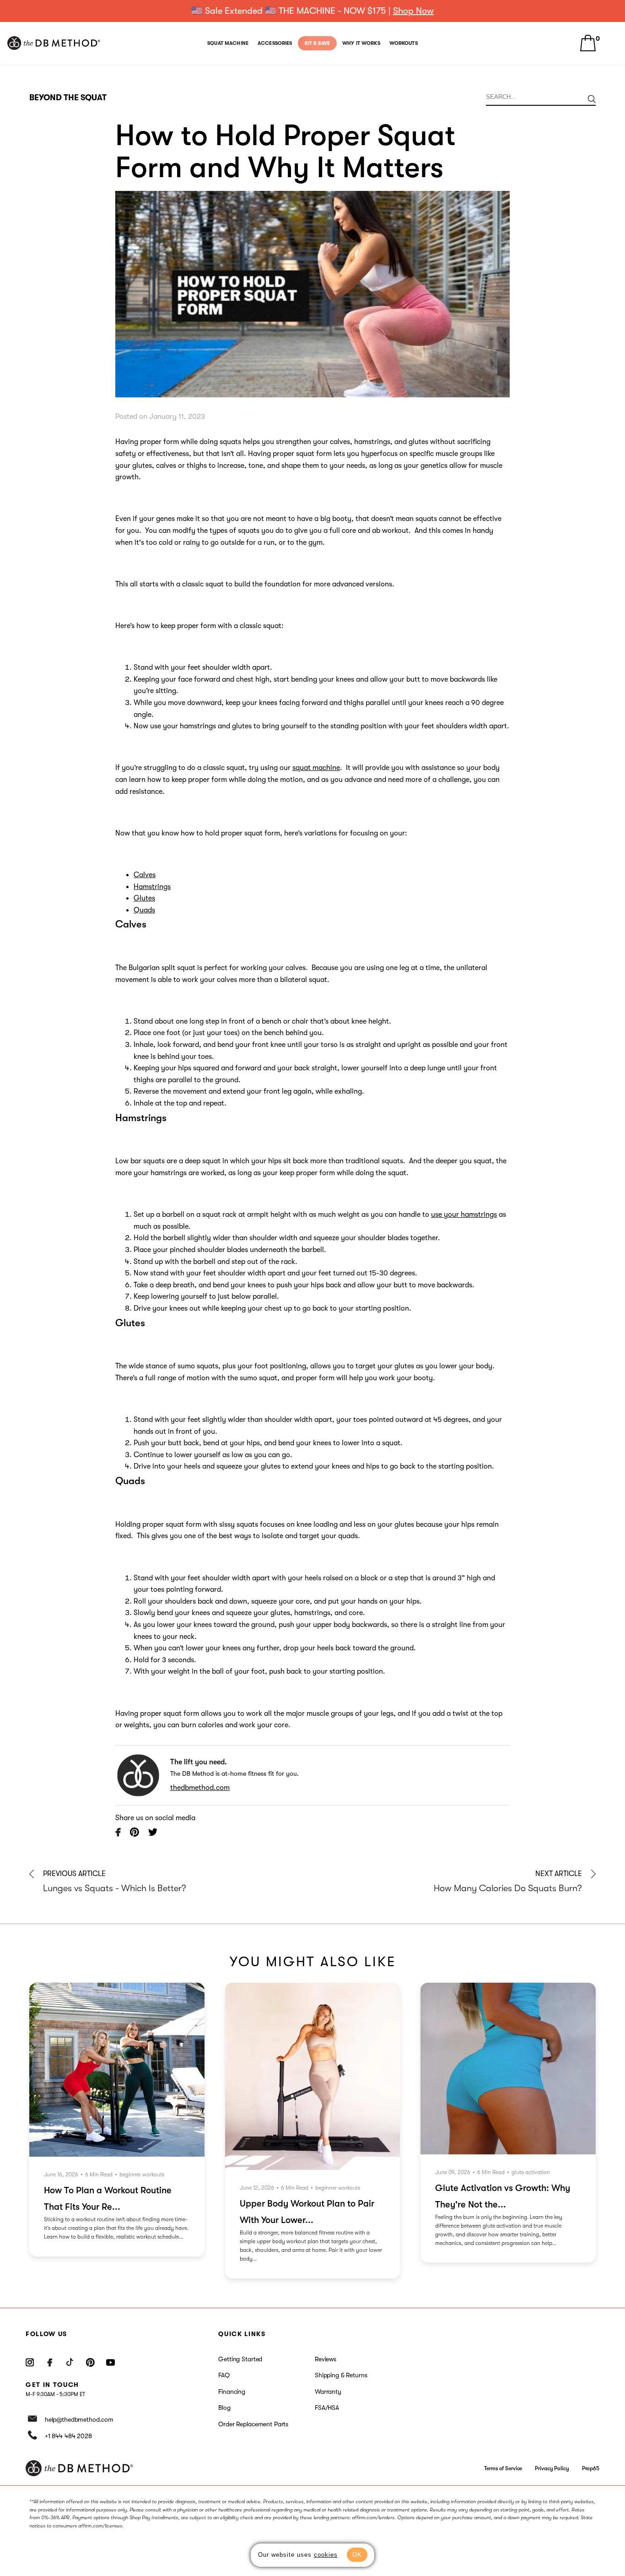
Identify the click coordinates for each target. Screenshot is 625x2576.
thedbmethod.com (200, 1788)
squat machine (316, 768)
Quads (144, 910)
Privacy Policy (552, 2468)
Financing (232, 2392)
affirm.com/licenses (100, 2526)
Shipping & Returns (341, 2375)
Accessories (275, 43)
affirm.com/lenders (373, 2518)
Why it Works (361, 43)
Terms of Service (503, 2468)
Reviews (326, 2359)
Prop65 (591, 2468)
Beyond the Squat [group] (68, 98)
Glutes (144, 898)
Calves (145, 875)
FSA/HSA (327, 2408)
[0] (588, 43)
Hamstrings (152, 887)
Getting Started (240, 2359)
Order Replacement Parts (253, 2424)
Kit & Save (317, 43)
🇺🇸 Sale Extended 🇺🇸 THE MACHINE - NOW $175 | (312, 11)
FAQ (224, 2375)
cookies (326, 2555)
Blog (224, 2408)
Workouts (404, 43)
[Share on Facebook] (118, 1834)
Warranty (328, 2392)
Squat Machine (228, 43)
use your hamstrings (464, 1215)
